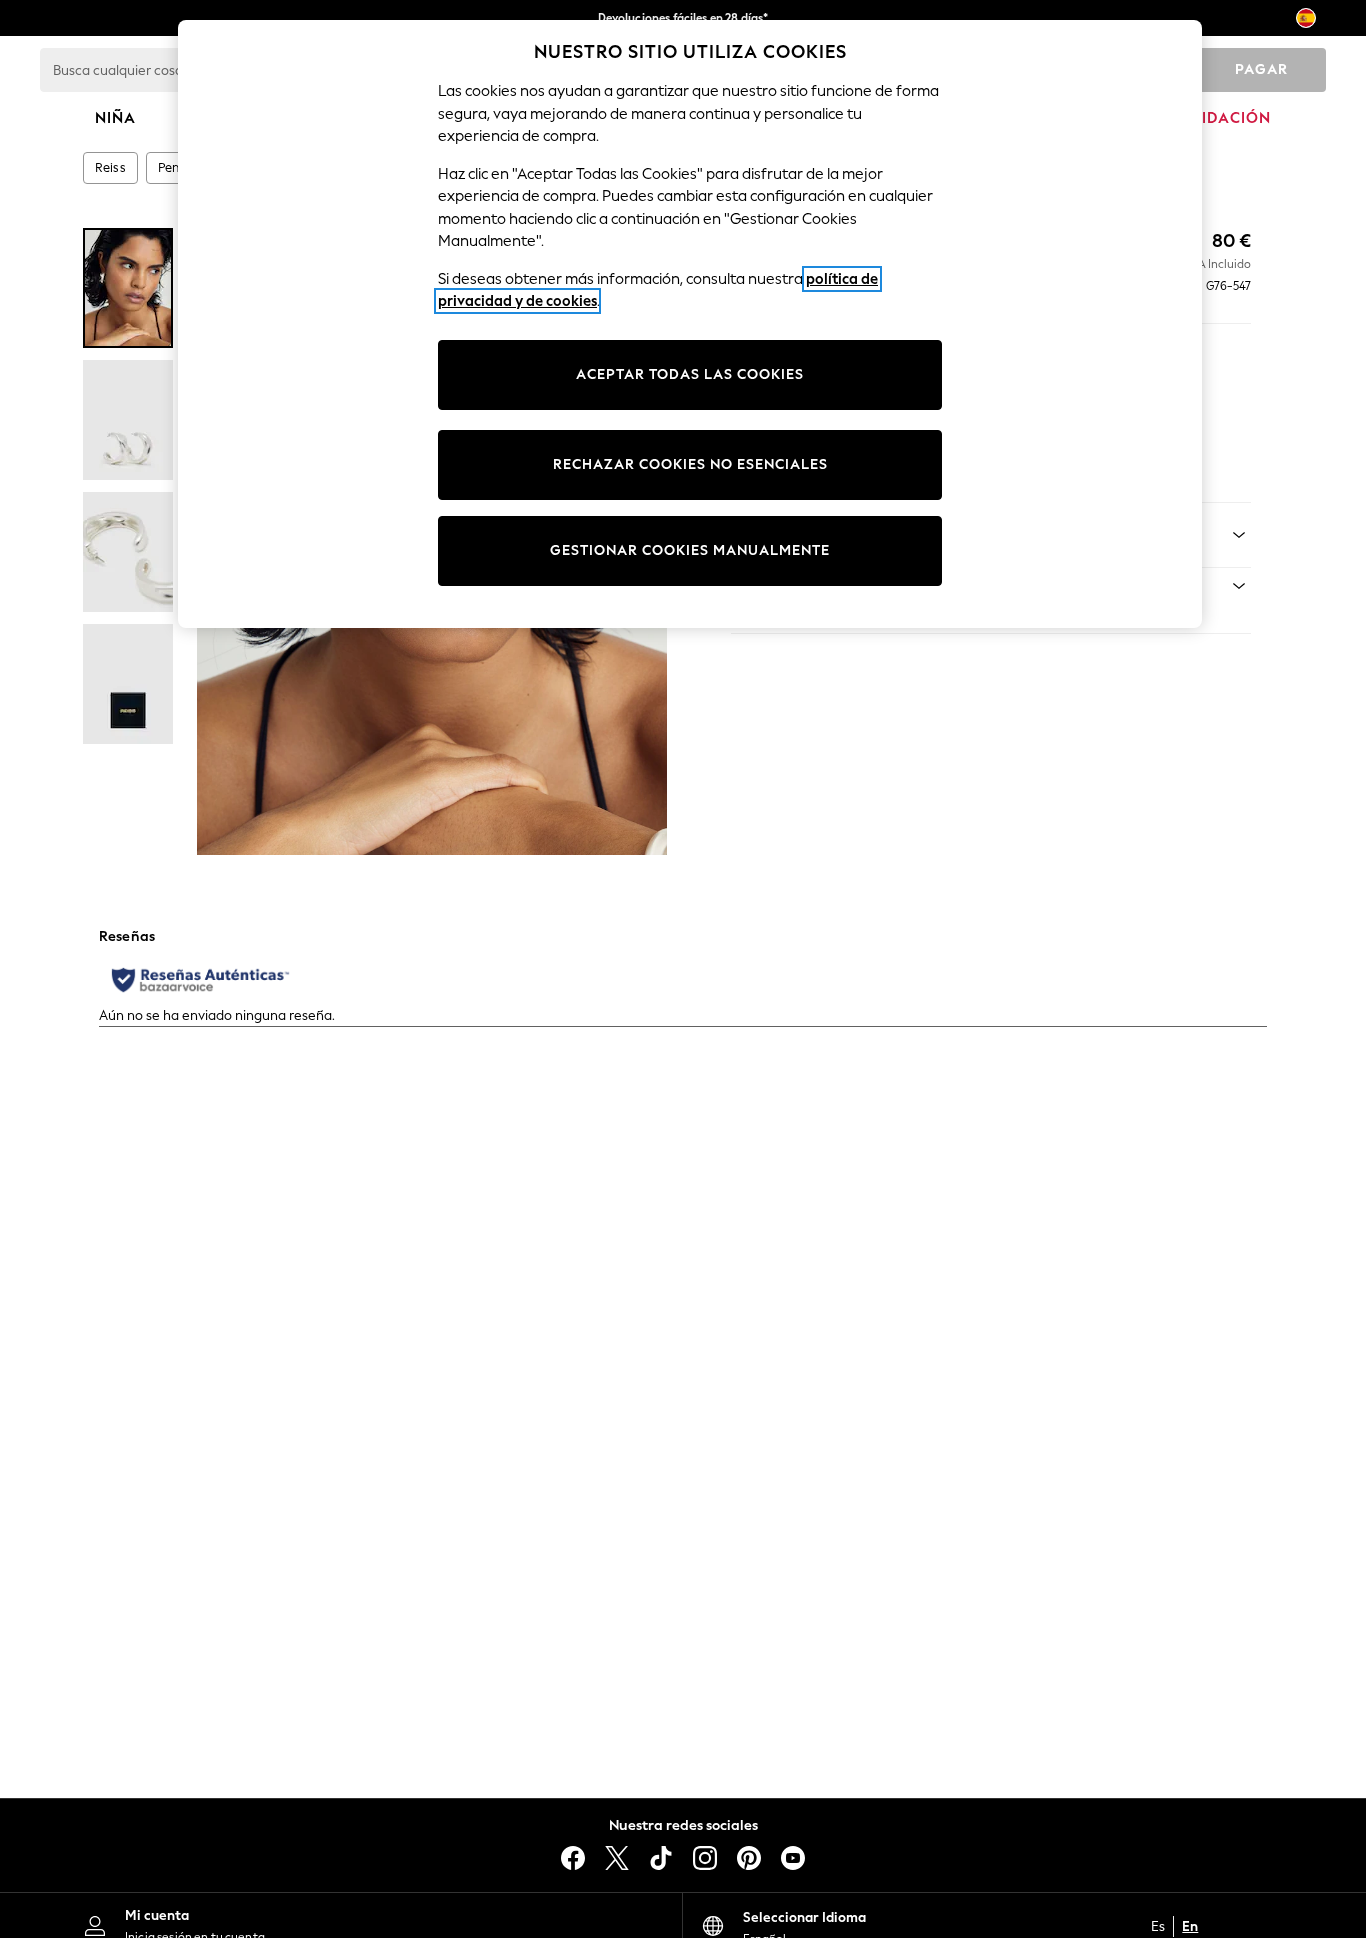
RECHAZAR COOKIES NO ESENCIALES (690, 464)
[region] (690, 324)
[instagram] (705, 1858)
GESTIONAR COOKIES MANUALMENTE (690, 550)
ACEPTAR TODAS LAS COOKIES (690, 374)
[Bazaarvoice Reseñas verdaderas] (200, 980)
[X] (617, 1858)
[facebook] (573, 1858)
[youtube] (793, 1858)
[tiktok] (661, 1858)
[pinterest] (749, 1858)
